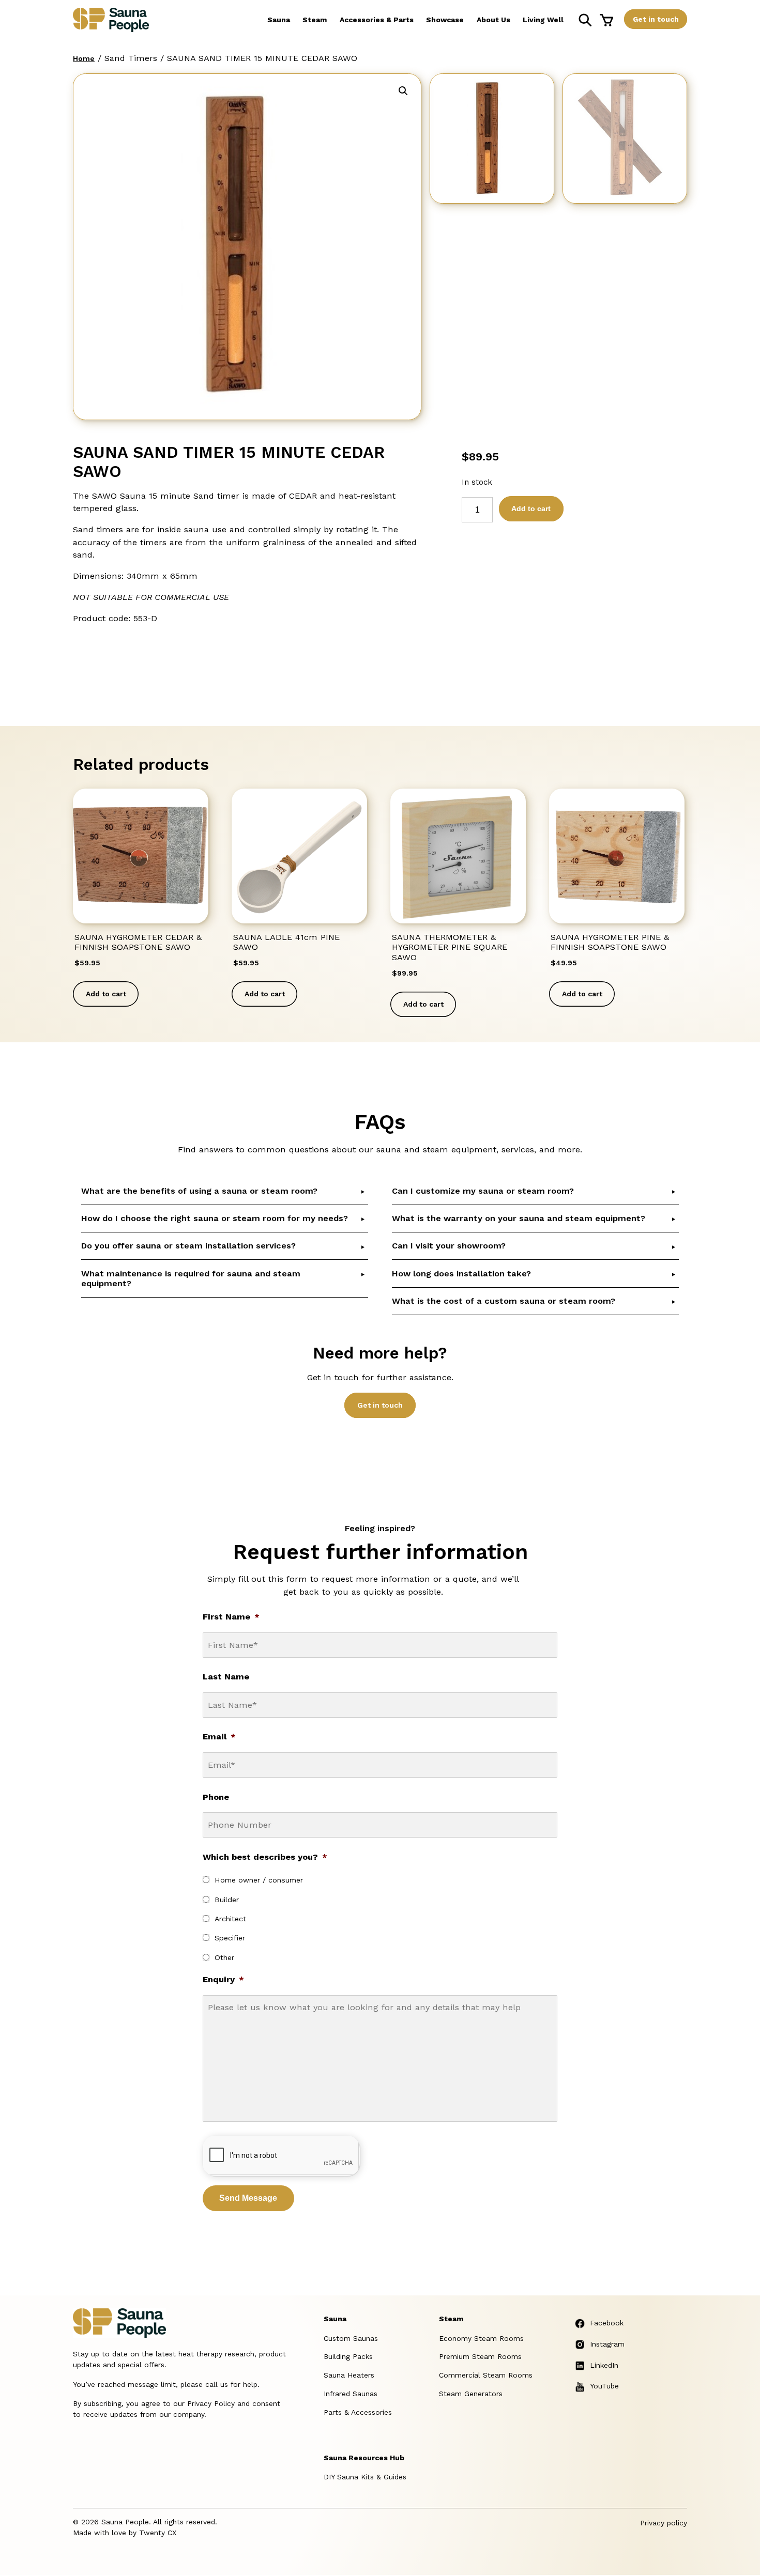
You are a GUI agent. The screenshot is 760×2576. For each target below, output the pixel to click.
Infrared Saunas (351, 2394)
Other (224, 1957)
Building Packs (348, 2356)
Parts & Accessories (358, 2412)
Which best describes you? (265, 1857)
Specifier (230, 1938)
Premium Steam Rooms (480, 2356)
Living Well (543, 20)
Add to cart (531, 508)
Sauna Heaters (349, 2375)
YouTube (604, 2386)
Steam (315, 20)
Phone (216, 1797)
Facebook (607, 2323)
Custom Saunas (351, 2338)
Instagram (607, 2344)
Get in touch (656, 19)
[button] (403, 91)
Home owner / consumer (259, 1880)
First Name (231, 1617)
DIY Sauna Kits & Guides (365, 2477)
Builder (227, 1900)
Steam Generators (471, 2394)
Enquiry (223, 1979)
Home (84, 58)
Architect (230, 1919)
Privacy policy (664, 2523)
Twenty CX (158, 2533)
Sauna (279, 20)
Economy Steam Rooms (481, 2338)
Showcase (445, 20)
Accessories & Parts (377, 20)
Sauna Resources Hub (364, 2458)
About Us (493, 20)
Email (219, 1737)
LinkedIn (604, 2365)
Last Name (226, 1677)
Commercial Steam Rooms (486, 2375)
